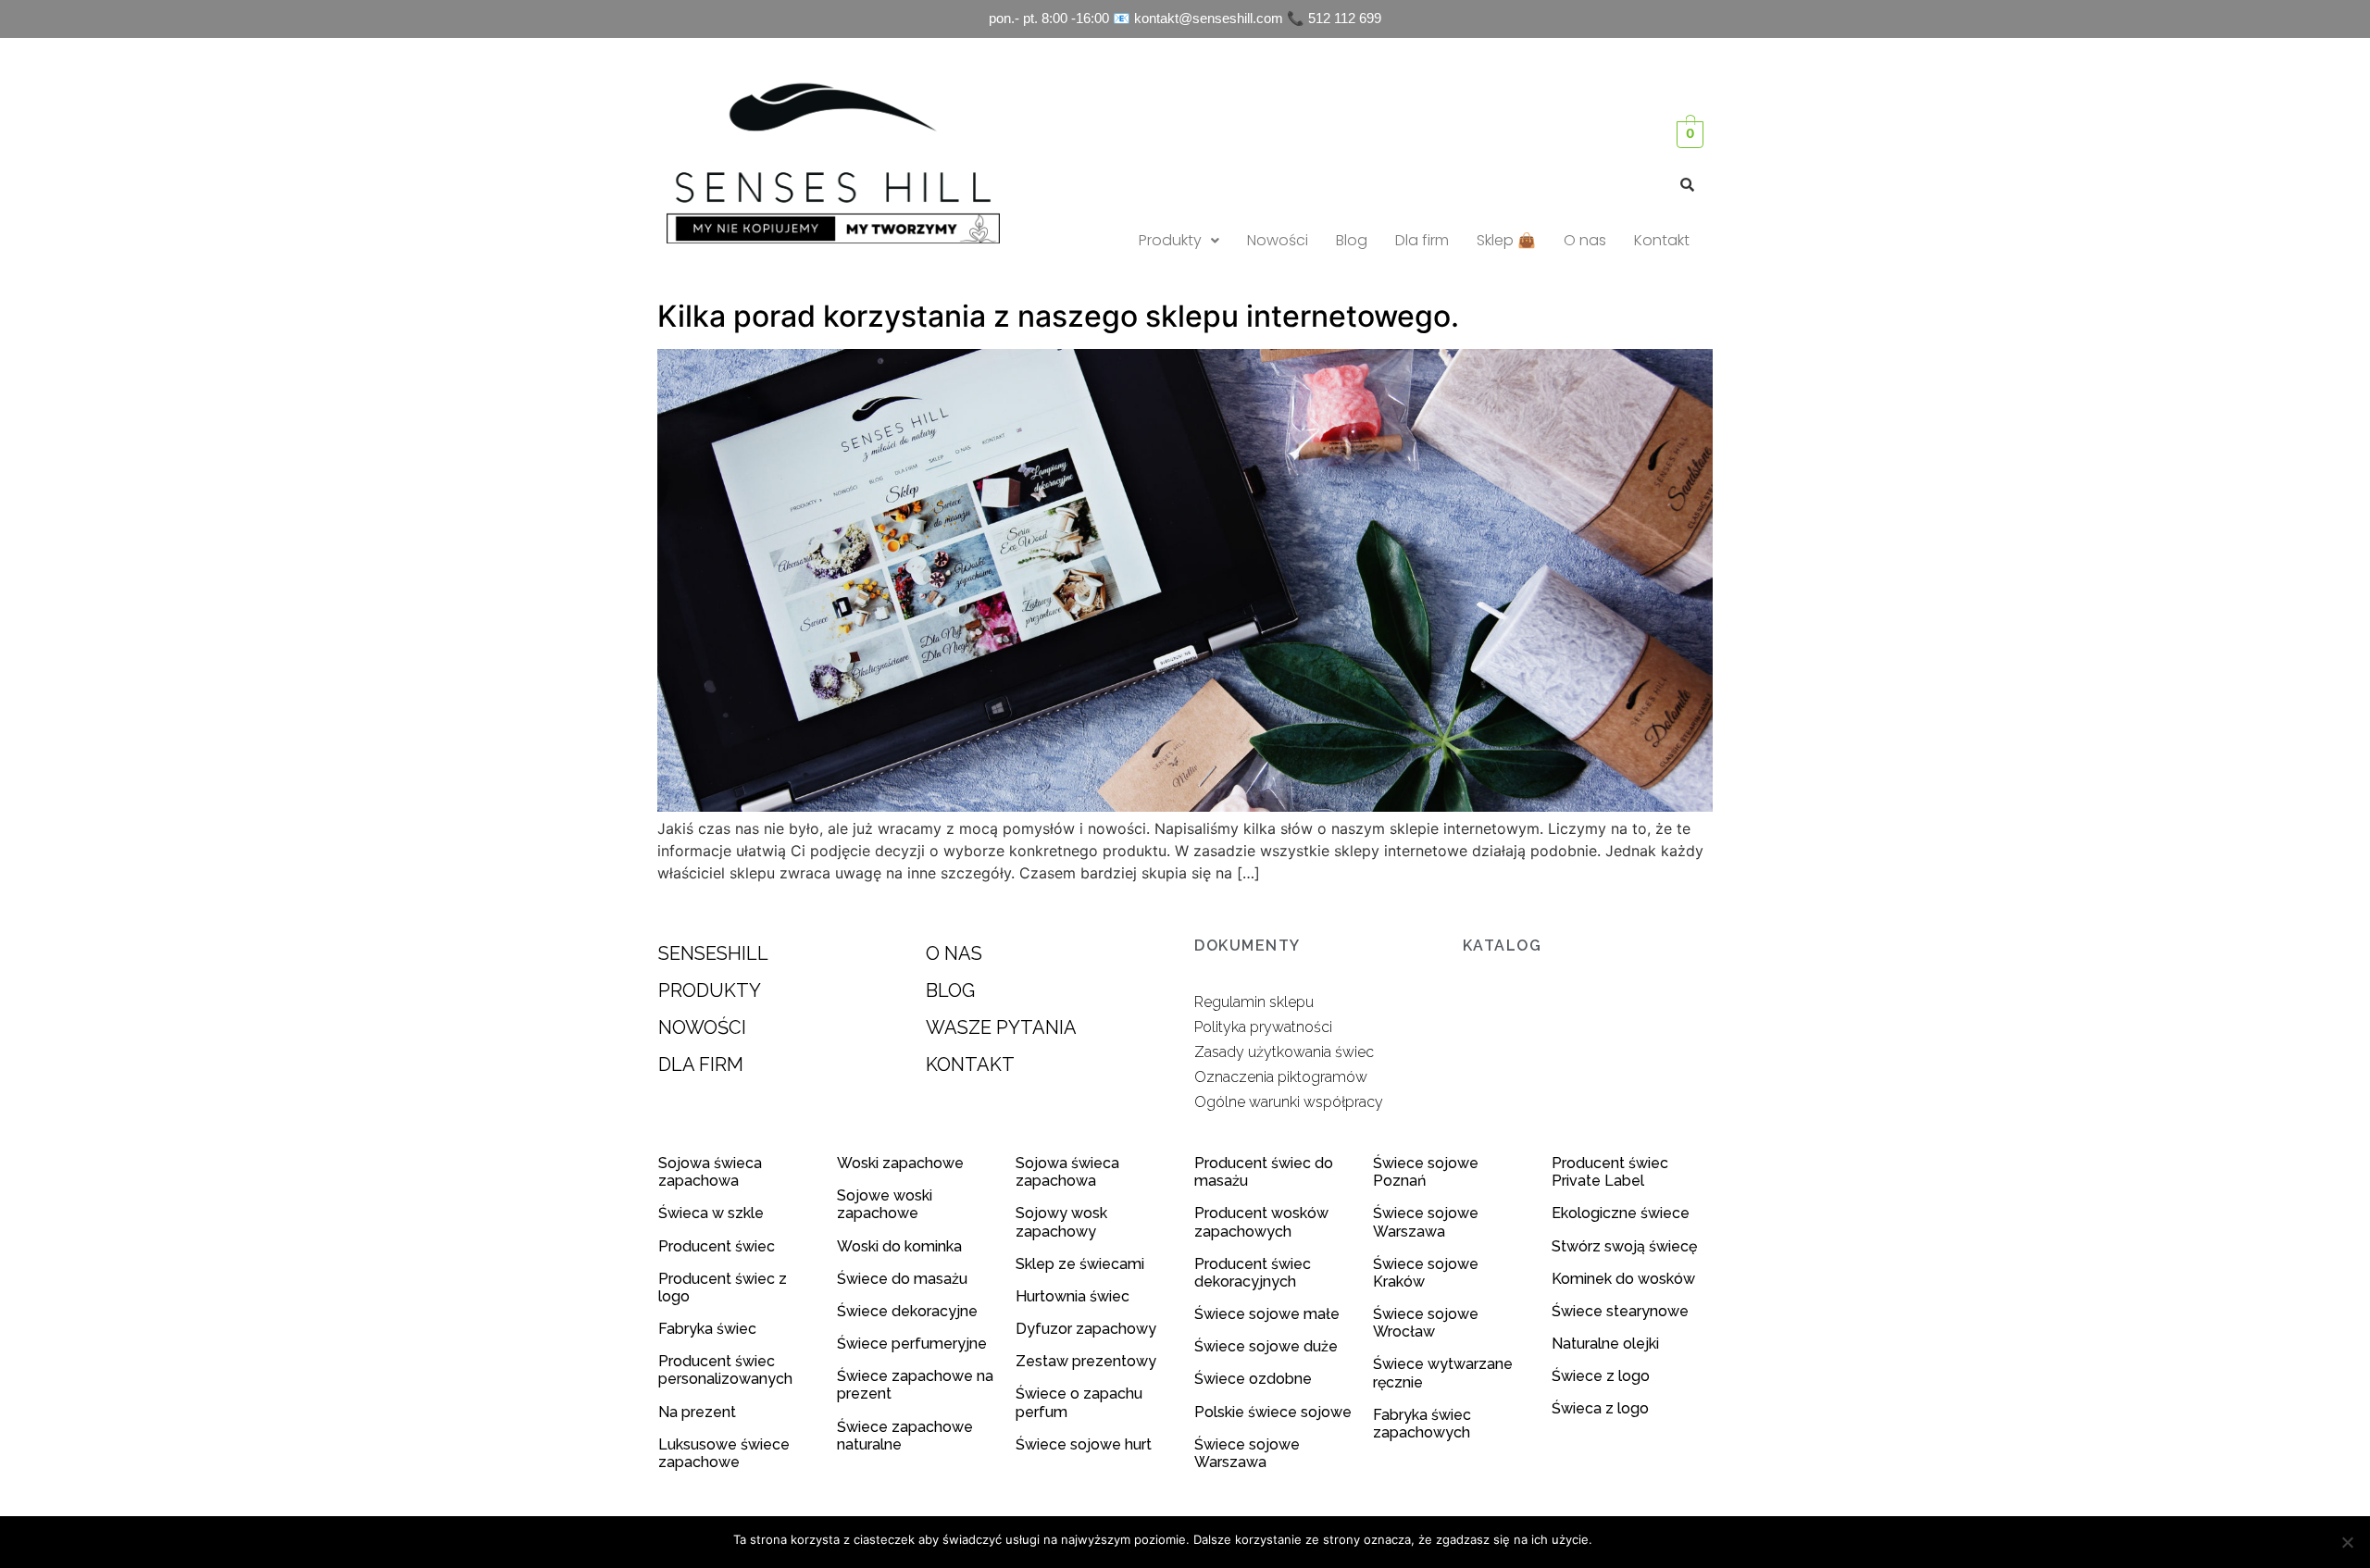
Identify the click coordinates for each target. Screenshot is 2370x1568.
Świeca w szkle (711, 1213)
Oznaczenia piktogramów (1281, 1077)
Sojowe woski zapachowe (885, 1204)
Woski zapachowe (900, 1163)
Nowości (1278, 240)
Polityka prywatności (1263, 1027)
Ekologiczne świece (1621, 1213)
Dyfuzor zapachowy (1086, 1329)
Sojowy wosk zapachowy (1061, 1222)
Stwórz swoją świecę (1624, 1246)
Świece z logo (1603, 1376)
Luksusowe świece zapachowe (724, 1453)
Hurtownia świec (1073, 1296)
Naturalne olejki (1605, 1344)
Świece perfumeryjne (912, 1344)
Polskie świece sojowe (1273, 1412)
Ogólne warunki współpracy (1289, 1102)
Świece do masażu (902, 1279)
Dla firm (1422, 240)
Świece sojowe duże (1268, 1346)
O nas (1585, 240)
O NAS (954, 953)
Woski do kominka (899, 1246)
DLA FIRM (701, 1064)
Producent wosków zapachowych (1261, 1222)
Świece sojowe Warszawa (1247, 1453)
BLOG (950, 990)
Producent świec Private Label (1610, 1172)
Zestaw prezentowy (1086, 1361)
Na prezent (697, 1412)
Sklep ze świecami (1082, 1264)
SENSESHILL (713, 953)
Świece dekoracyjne (907, 1311)
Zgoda (1620, 1539)
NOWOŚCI (702, 1027)
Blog (1352, 240)
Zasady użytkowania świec (1284, 1052)
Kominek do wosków (1625, 1279)
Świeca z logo (1602, 1408)
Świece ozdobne (1253, 1379)
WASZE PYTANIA (1001, 1027)
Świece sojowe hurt (1084, 1444)
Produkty (1170, 240)
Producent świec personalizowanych (725, 1370)
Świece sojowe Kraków (1426, 1273)
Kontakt (1662, 240)
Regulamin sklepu (1254, 1002)
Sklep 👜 (1506, 240)
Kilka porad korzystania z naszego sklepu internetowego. (1058, 316)
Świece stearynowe (1620, 1311)
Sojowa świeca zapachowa (710, 1172)
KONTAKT (970, 1064)
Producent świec (717, 1246)
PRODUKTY (710, 990)
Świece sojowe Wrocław (1426, 1323)
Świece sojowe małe (1269, 1314)
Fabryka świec (707, 1329)
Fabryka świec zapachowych (1422, 1424)
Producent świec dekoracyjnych (1253, 1273)
